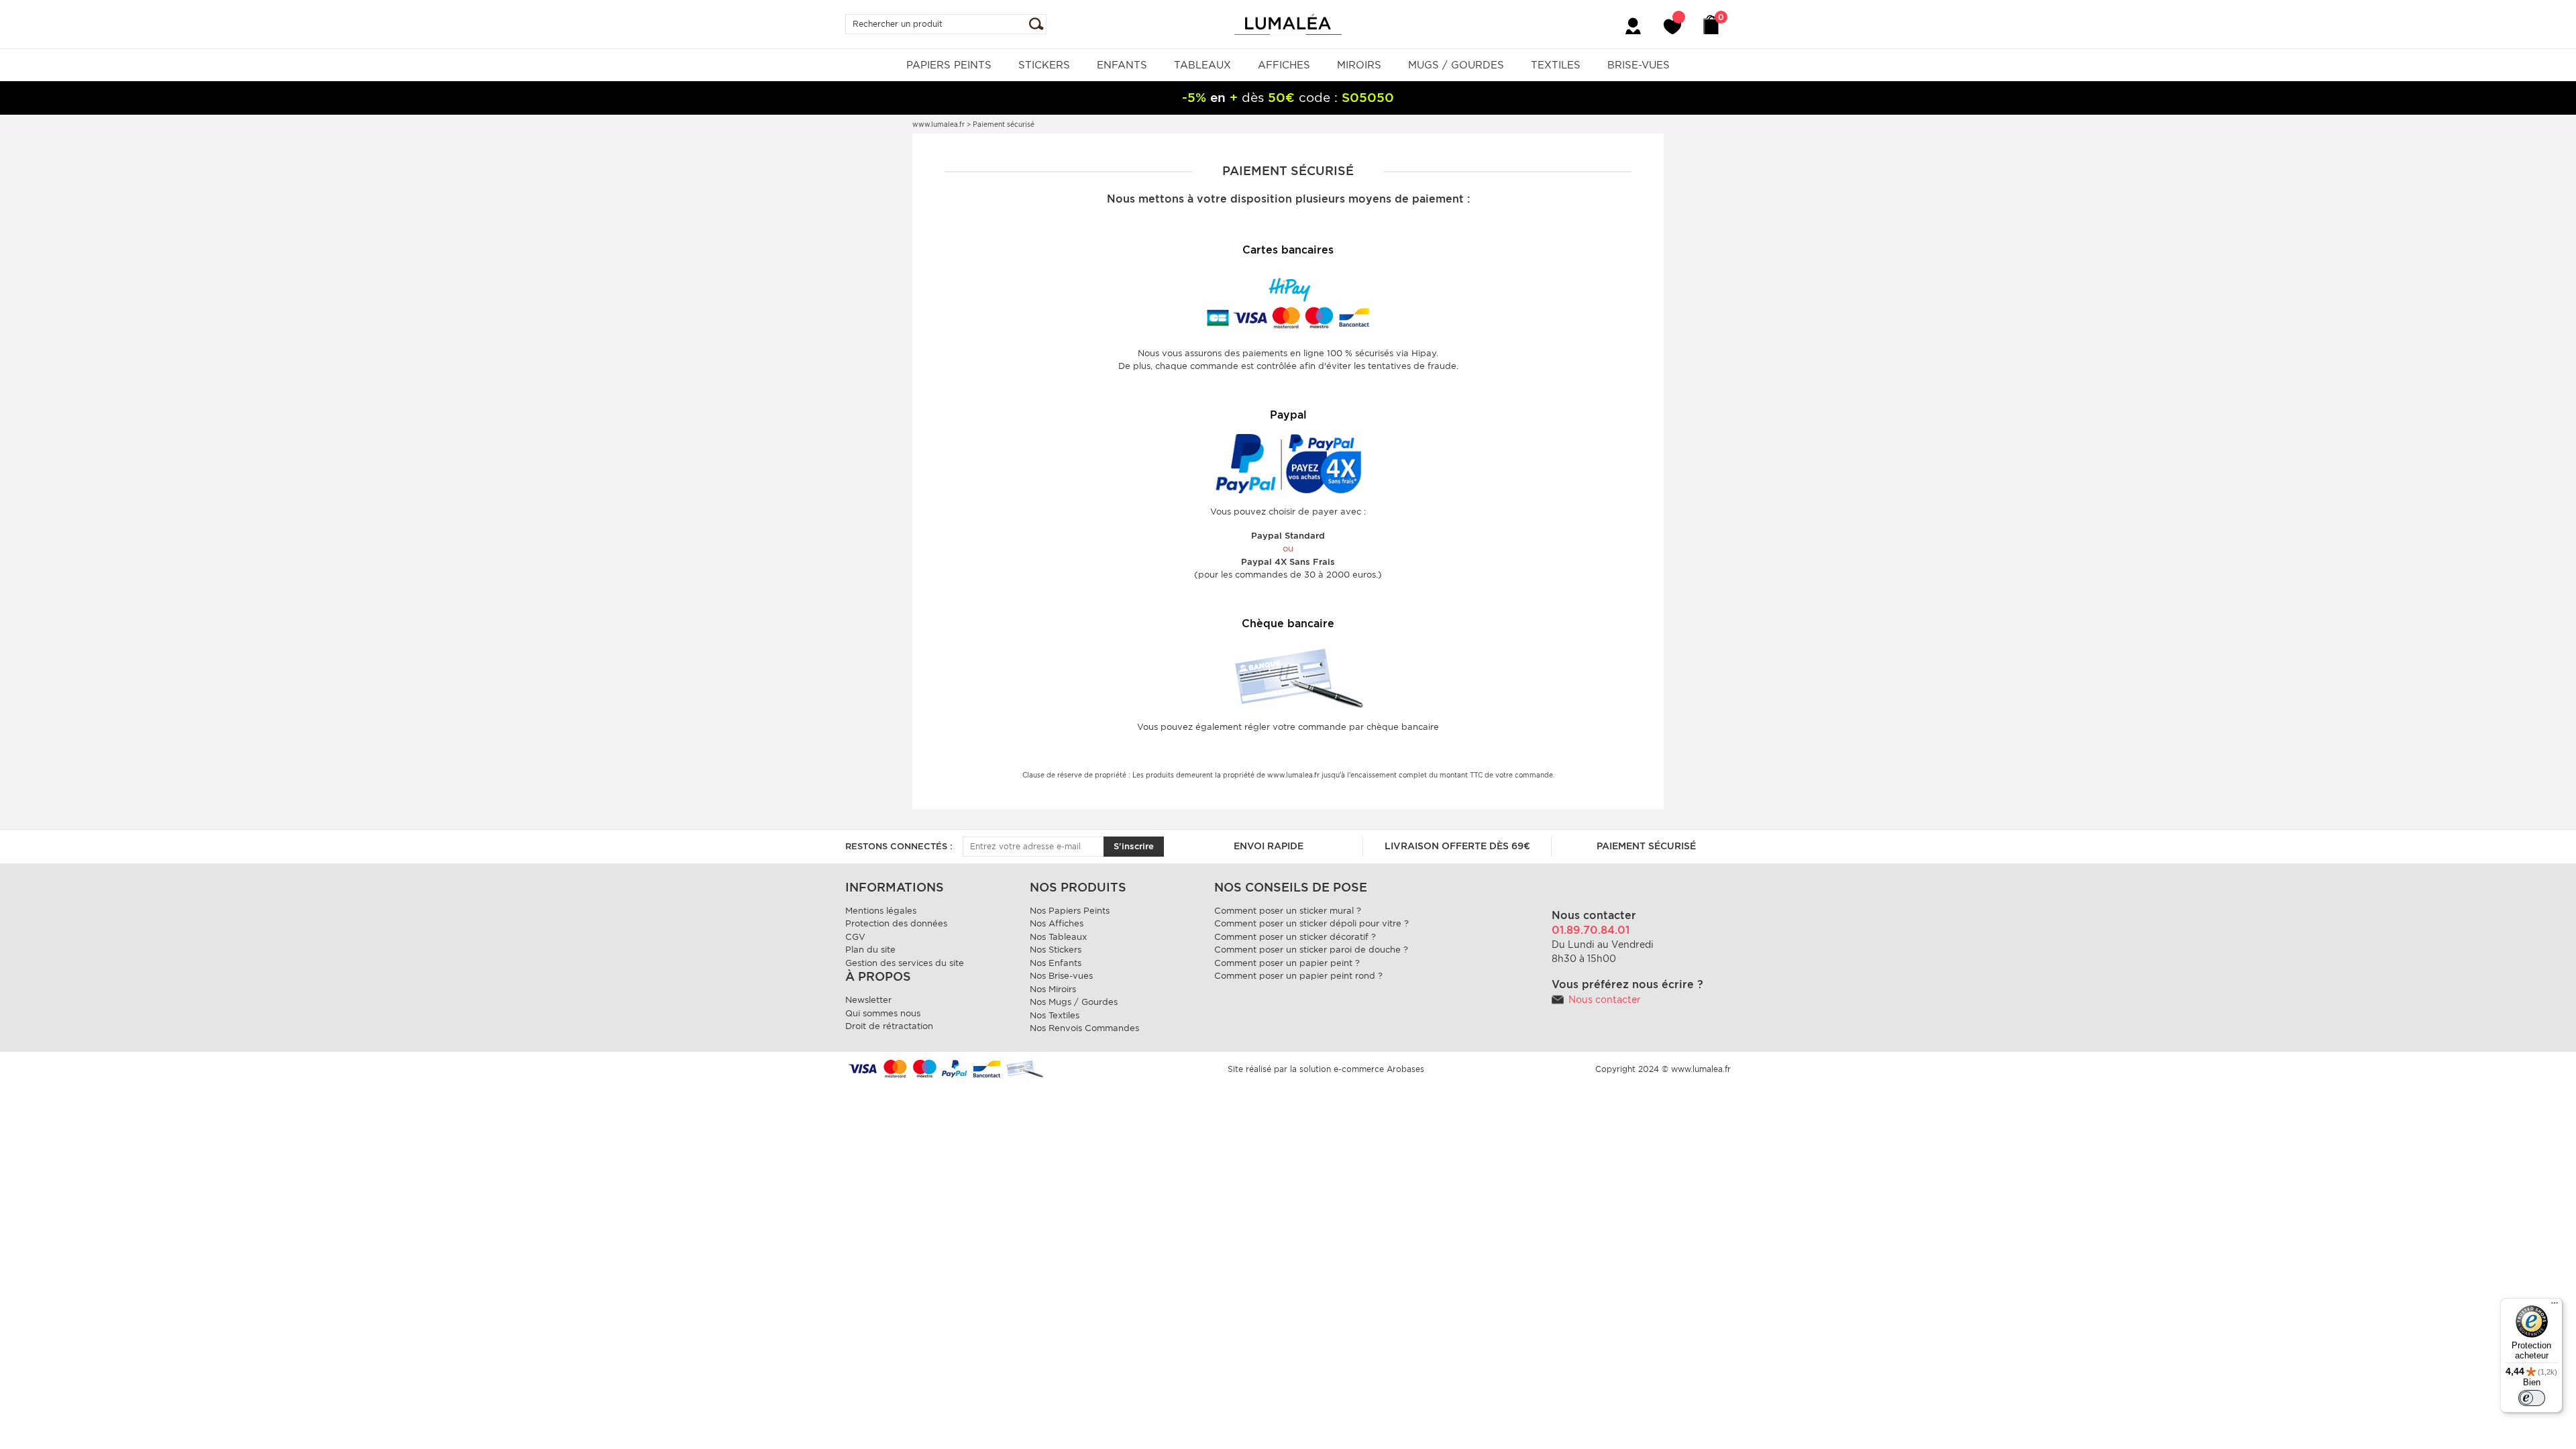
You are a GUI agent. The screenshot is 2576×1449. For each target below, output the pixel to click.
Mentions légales (881, 911)
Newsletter (868, 1000)
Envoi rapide (1269, 846)
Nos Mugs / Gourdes (1074, 1002)
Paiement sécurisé (1646, 846)
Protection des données (896, 923)
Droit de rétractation (889, 1026)
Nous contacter (1605, 1000)
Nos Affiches (1057, 923)
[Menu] (2555, 1306)
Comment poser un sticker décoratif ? (1295, 937)
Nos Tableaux (1058, 937)
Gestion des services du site (905, 963)
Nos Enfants (1056, 963)
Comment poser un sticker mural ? (1288, 911)
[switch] (2532, 1398)
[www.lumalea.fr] (1288, 23)
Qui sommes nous (883, 1013)
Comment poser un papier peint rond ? (1298, 976)
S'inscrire (1134, 846)
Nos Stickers (1056, 950)
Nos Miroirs (1053, 989)
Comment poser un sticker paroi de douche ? (1311, 950)
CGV (855, 937)
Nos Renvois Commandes (1084, 1028)
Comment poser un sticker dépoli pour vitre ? (1311, 923)
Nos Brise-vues (1061, 976)
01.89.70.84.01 (1591, 930)
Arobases (1405, 1069)
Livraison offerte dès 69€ (1457, 846)
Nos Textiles (1055, 1015)
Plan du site (870, 950)
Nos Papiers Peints (1070, 911)
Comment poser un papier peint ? (1287, 963)
